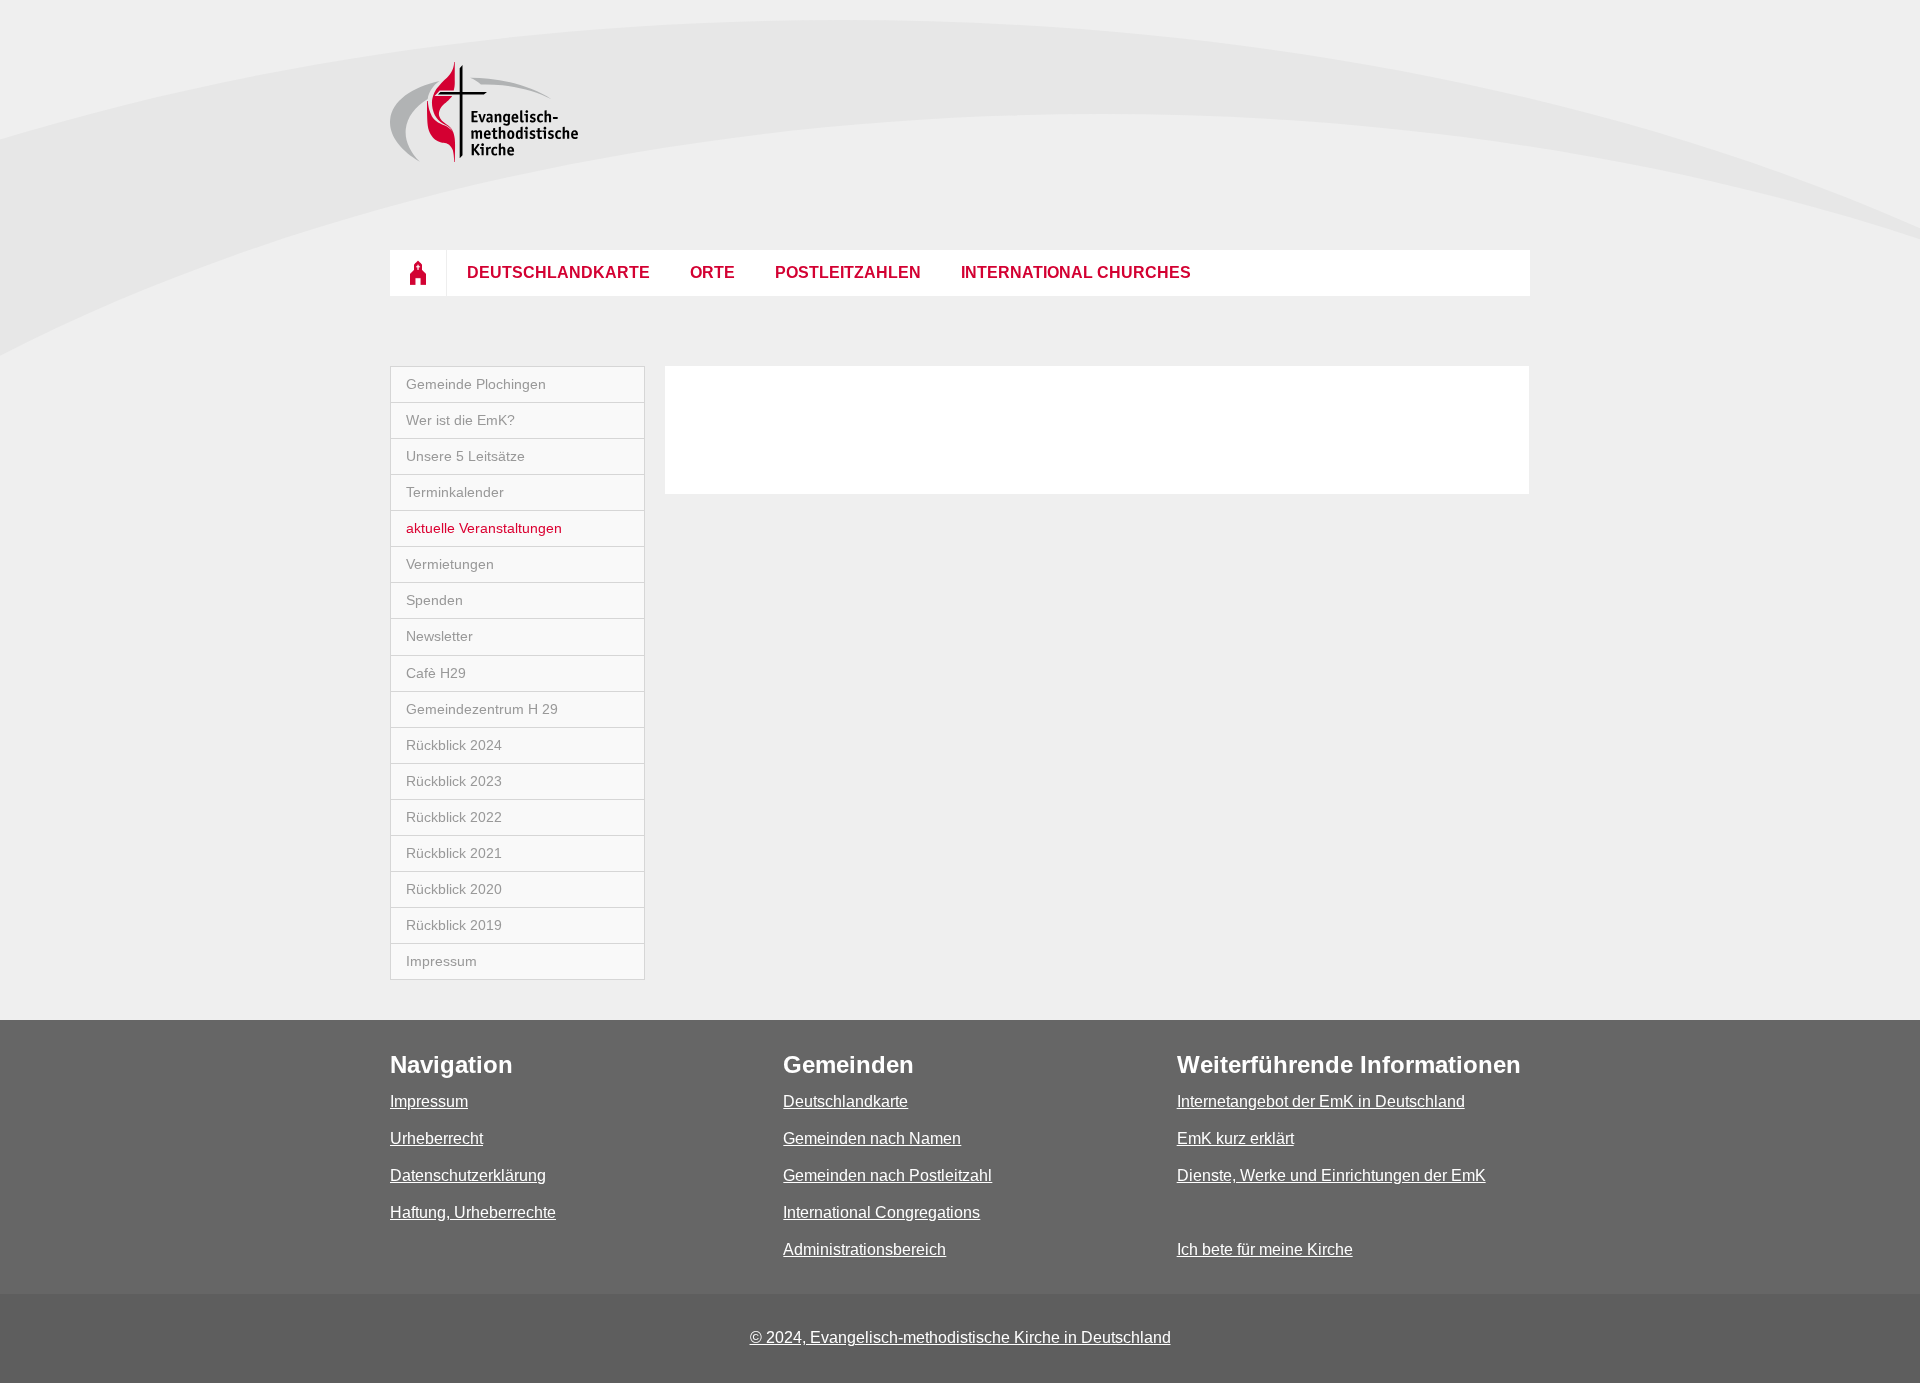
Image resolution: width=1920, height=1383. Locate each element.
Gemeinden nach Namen (872, 1138)
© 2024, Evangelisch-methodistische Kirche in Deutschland (960, 1337)
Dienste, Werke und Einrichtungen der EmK (1331, 1175)
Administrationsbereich (864, 1249)
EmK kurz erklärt (1235, 1138)
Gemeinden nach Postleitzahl (887, 1175)
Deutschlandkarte (845, 1101)
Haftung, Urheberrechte (473, 1212)
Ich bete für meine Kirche (1265, 1249)
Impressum (429, 1101)
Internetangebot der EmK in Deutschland (1321, 1101)
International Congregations (881, 1212)
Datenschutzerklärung (468, 1175)
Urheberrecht (436, 1138)
